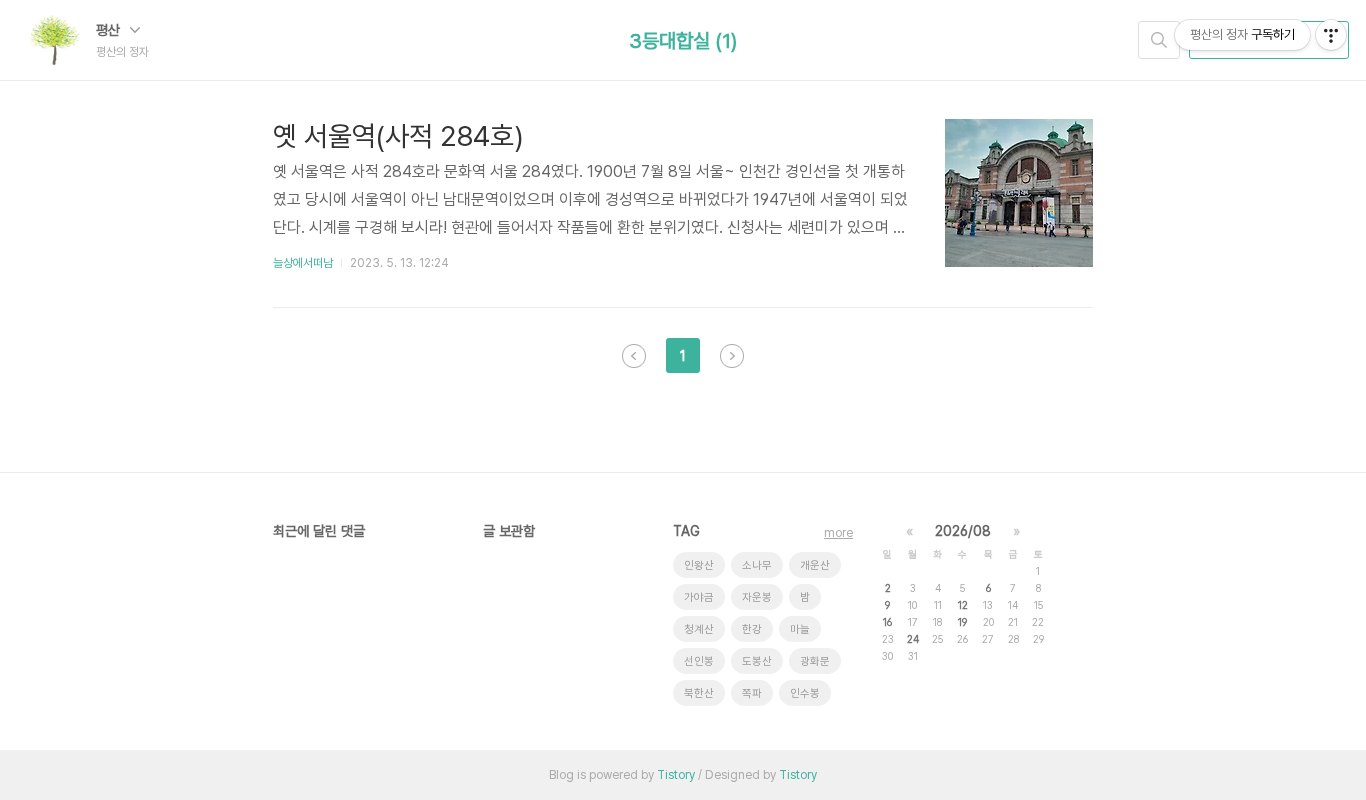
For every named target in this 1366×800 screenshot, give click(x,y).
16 (887, 622)
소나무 (757, 565)
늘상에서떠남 (303, 263)
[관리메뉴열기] (1331, 35)
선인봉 (699, 661)
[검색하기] (1159, 40)
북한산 (699, 693)
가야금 (699, 597)
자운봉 (757, 597)
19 (962, 622)
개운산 (815, 565)
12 (963, 605)
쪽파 (752, 693)
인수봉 (805, 693)
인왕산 (699, 565)
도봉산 (757, 661)
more (838, 533)
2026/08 (963, 531)
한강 (752, 629)
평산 (110, 30)
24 (913, 639)
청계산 (699, 629)
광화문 (815, 661)
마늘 (800, 629)
